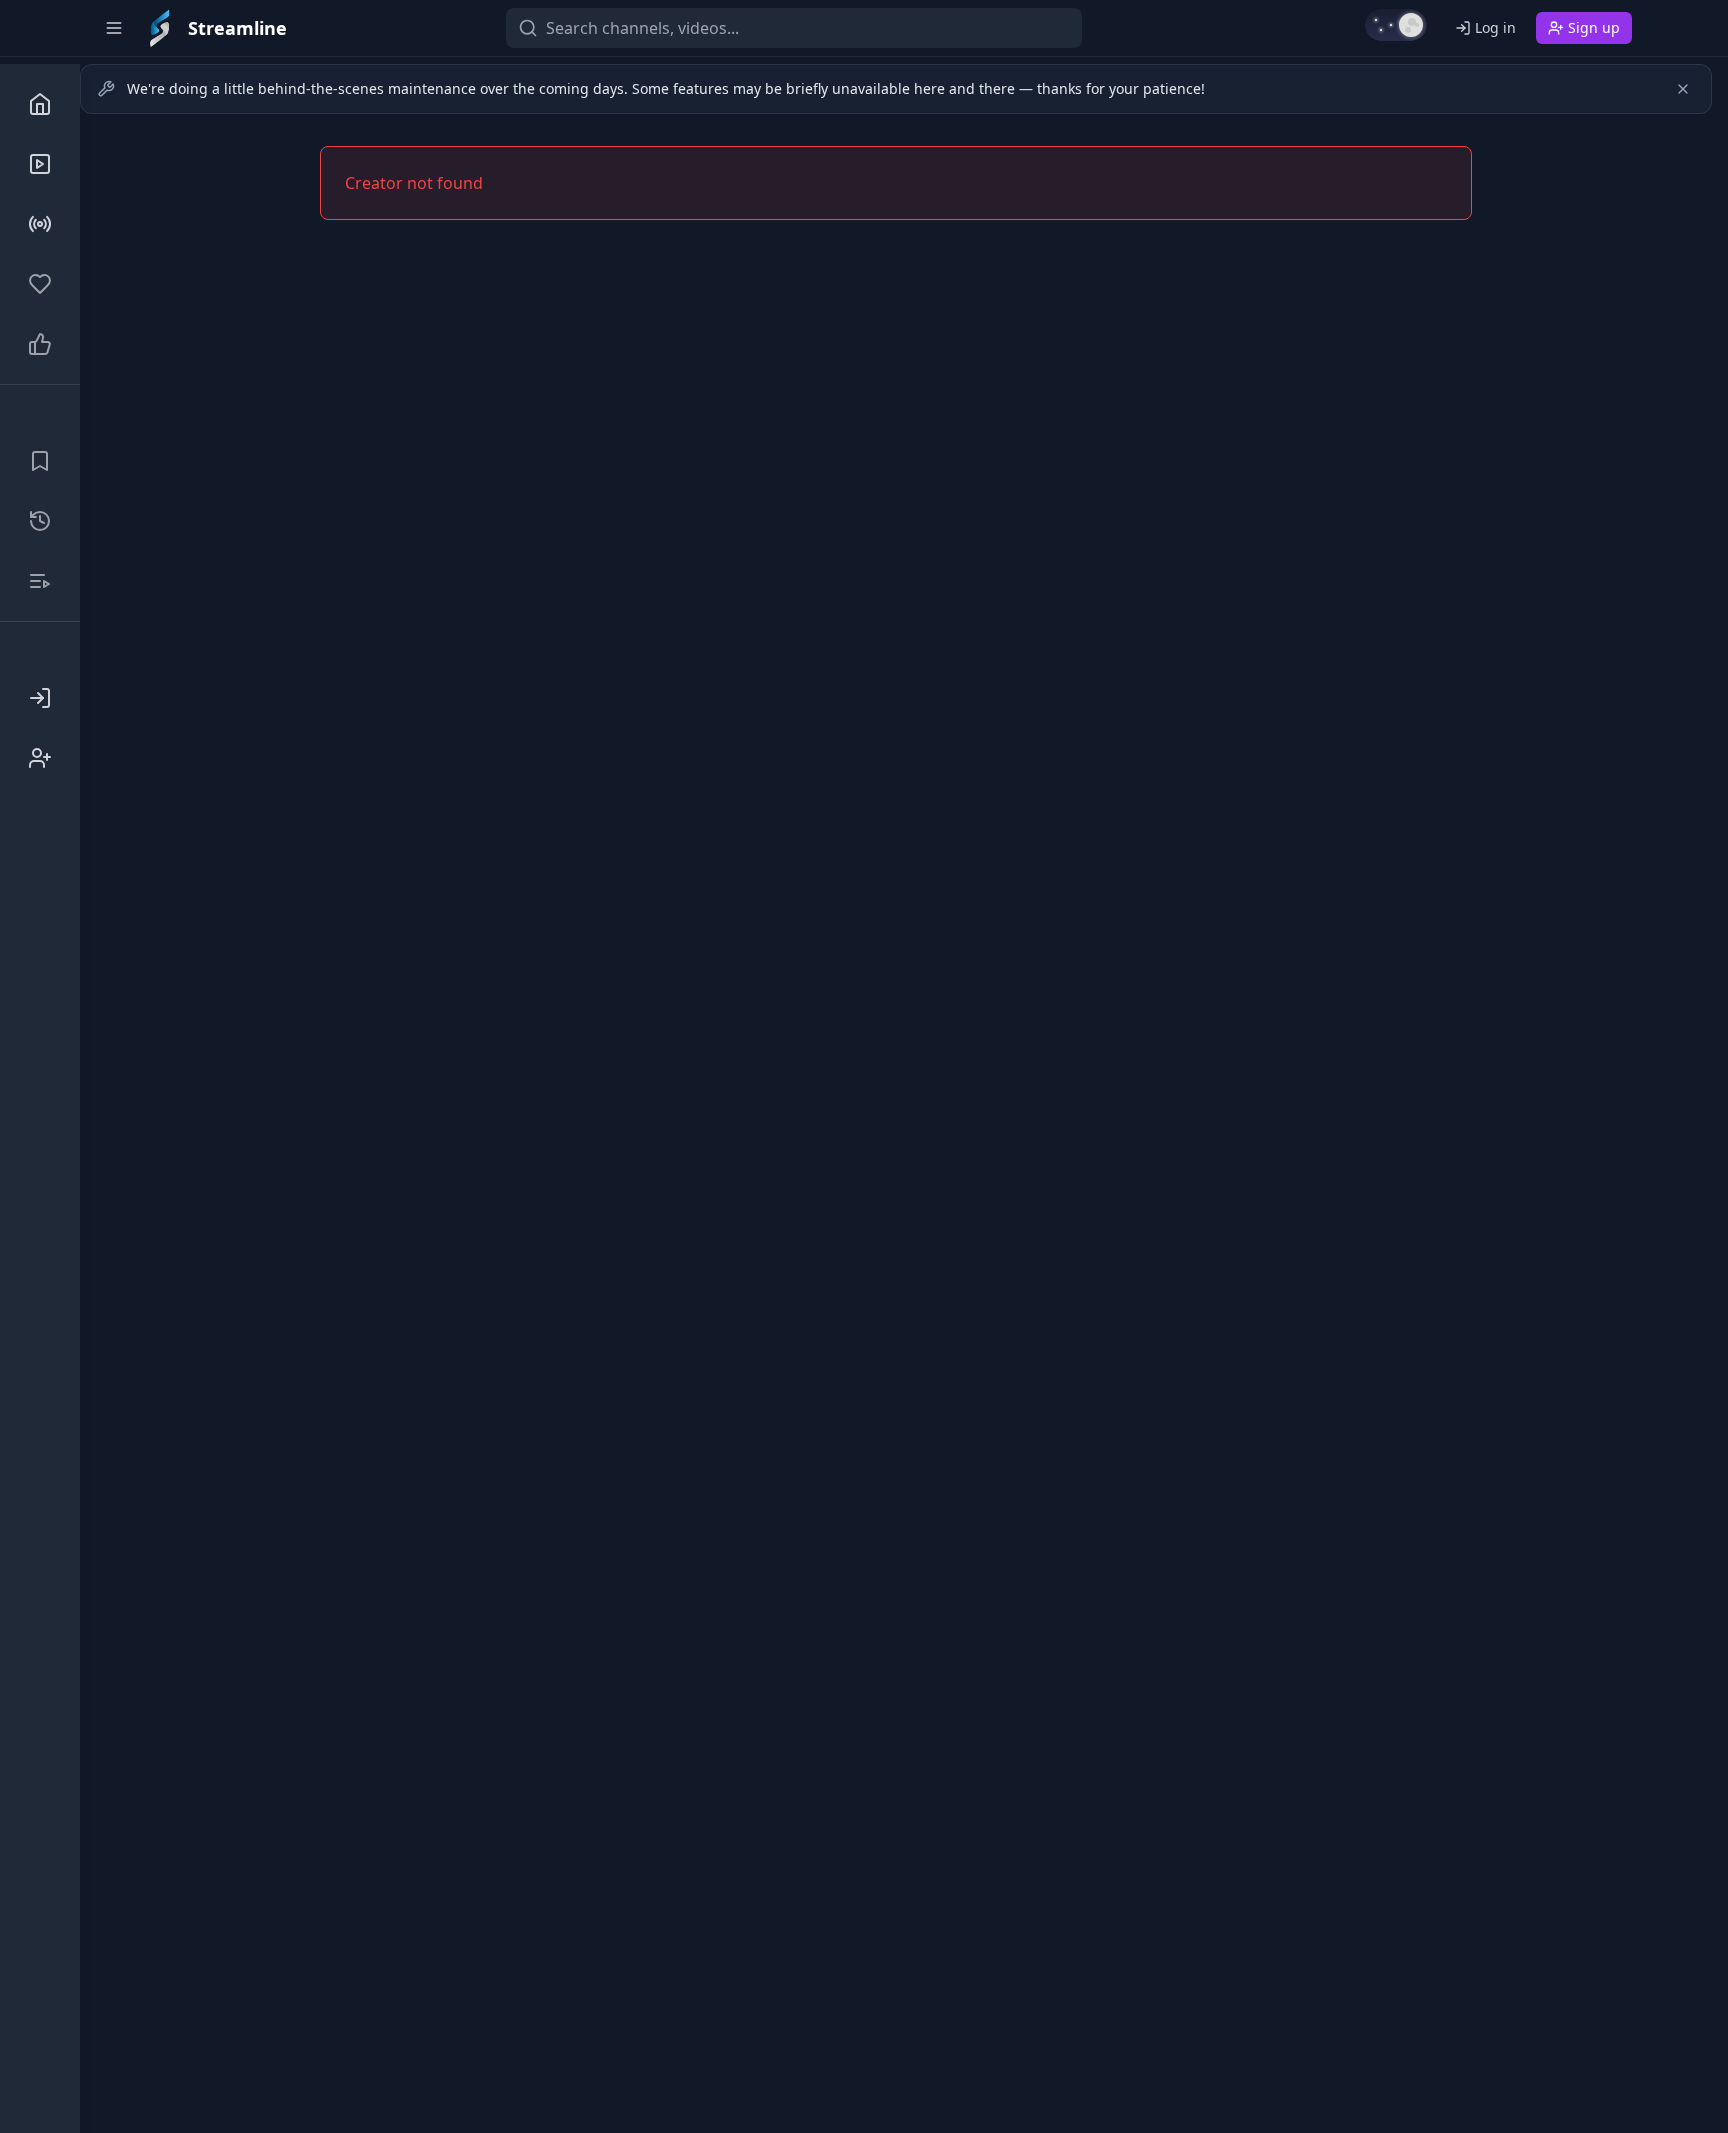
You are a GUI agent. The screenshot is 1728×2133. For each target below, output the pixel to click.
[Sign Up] (40, 758)
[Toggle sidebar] (114, 28)
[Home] (40, 104)
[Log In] (40, 698)
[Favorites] (40, 284)
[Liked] (40, 344)
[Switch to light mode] (1396, 25)
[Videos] (40, 164)
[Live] (40, 224)
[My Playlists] (40, 581)
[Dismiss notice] (1683, 89)
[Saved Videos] (40, 461)
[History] (40, 521)
